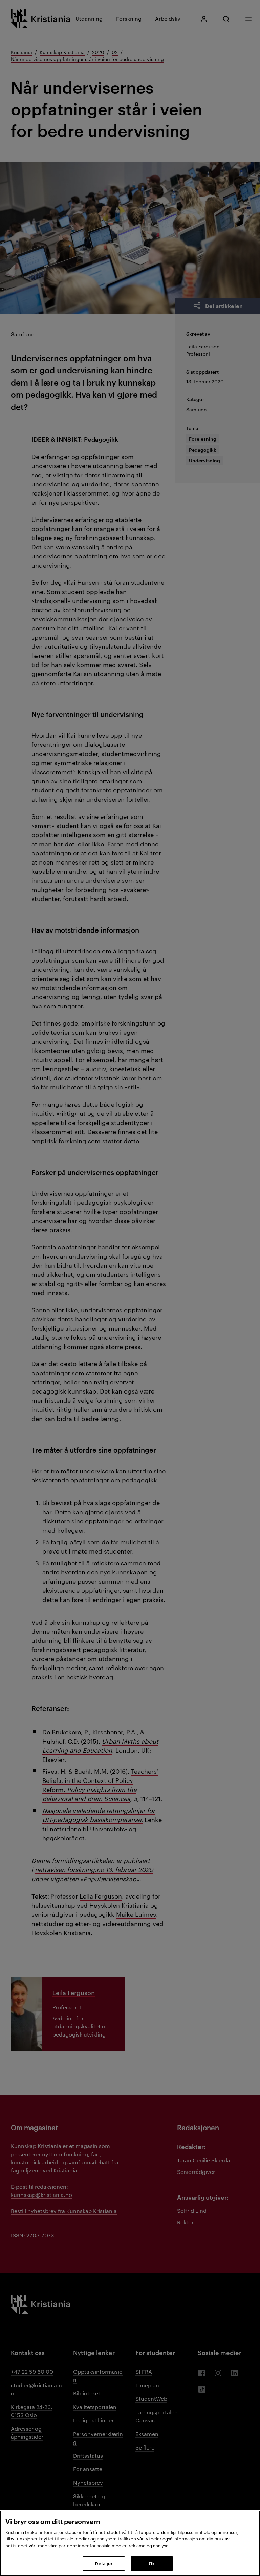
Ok (152, 2563)
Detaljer (104, 2563)
